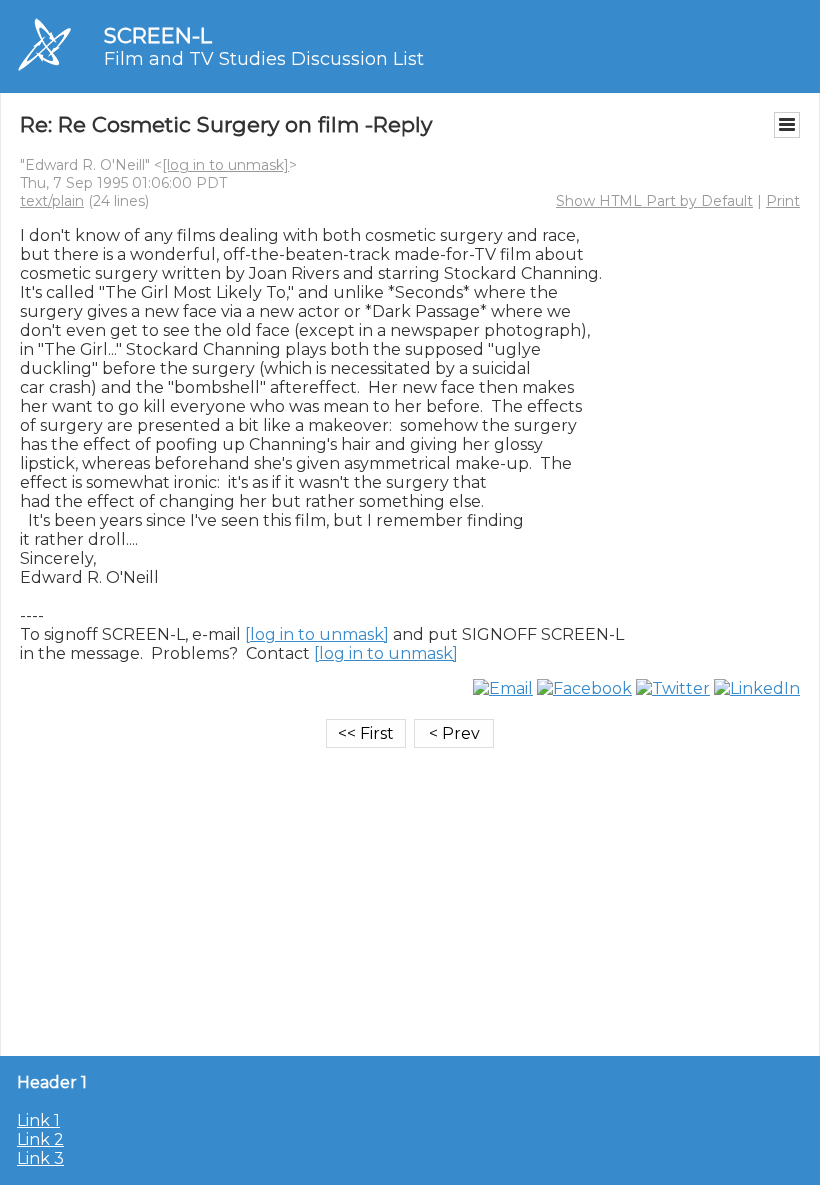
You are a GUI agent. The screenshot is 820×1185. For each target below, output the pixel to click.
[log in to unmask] (225, 165)
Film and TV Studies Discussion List (264, 59)
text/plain (52, 201)
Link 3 (40, 1158)
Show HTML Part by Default (654, 201)
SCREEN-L (158, 35)
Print (783, 201)
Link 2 (40, 1139)
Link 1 (38, 1120)
